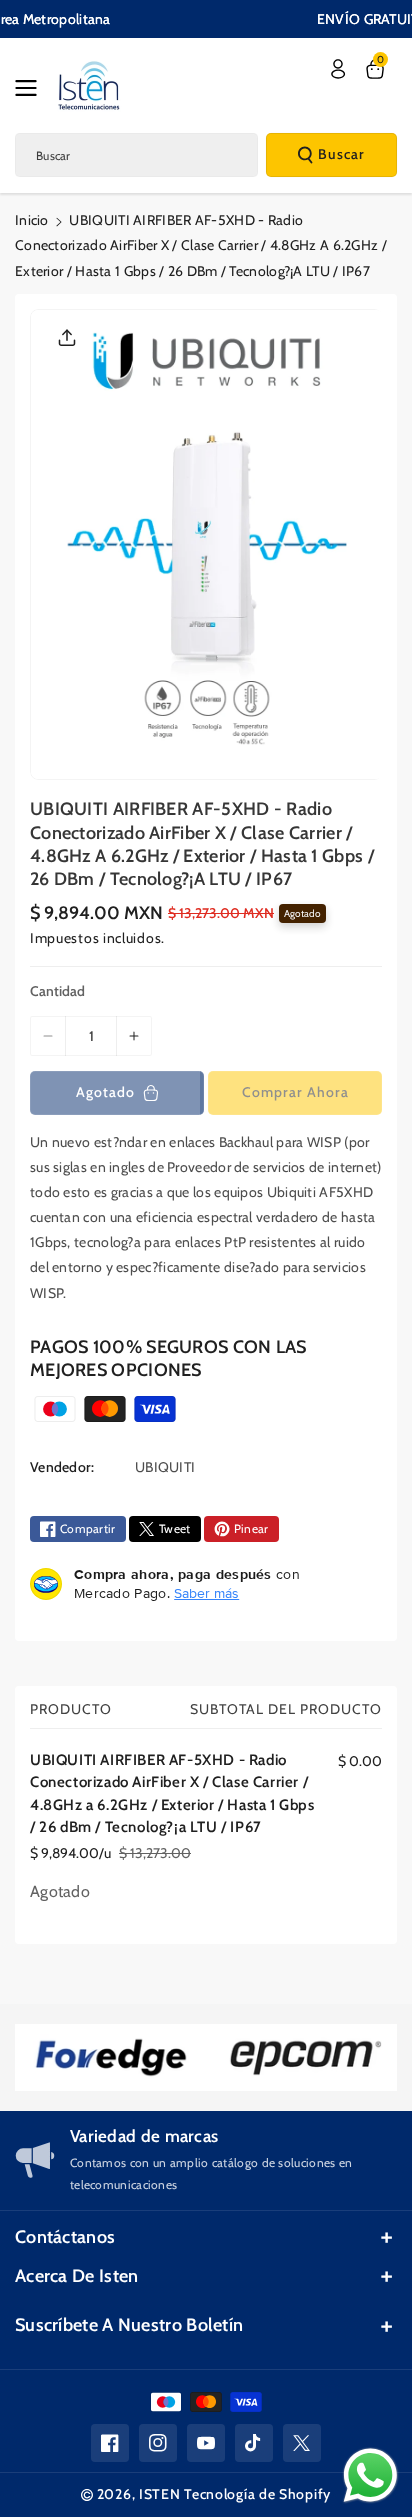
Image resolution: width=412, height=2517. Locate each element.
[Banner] (111, 2057)
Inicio (32, 220)
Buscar (341, 154)
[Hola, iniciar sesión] (338, 69)
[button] (32, 88)
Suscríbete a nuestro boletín (129, 2325)
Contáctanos (65, 2237)
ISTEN (160, 2494)
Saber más (206, 1593)
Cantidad (57, 991)
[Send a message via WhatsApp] (370, 2475)
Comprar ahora (295, 1092)
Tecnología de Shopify (257, 2494)
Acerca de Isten (77, 2276)
